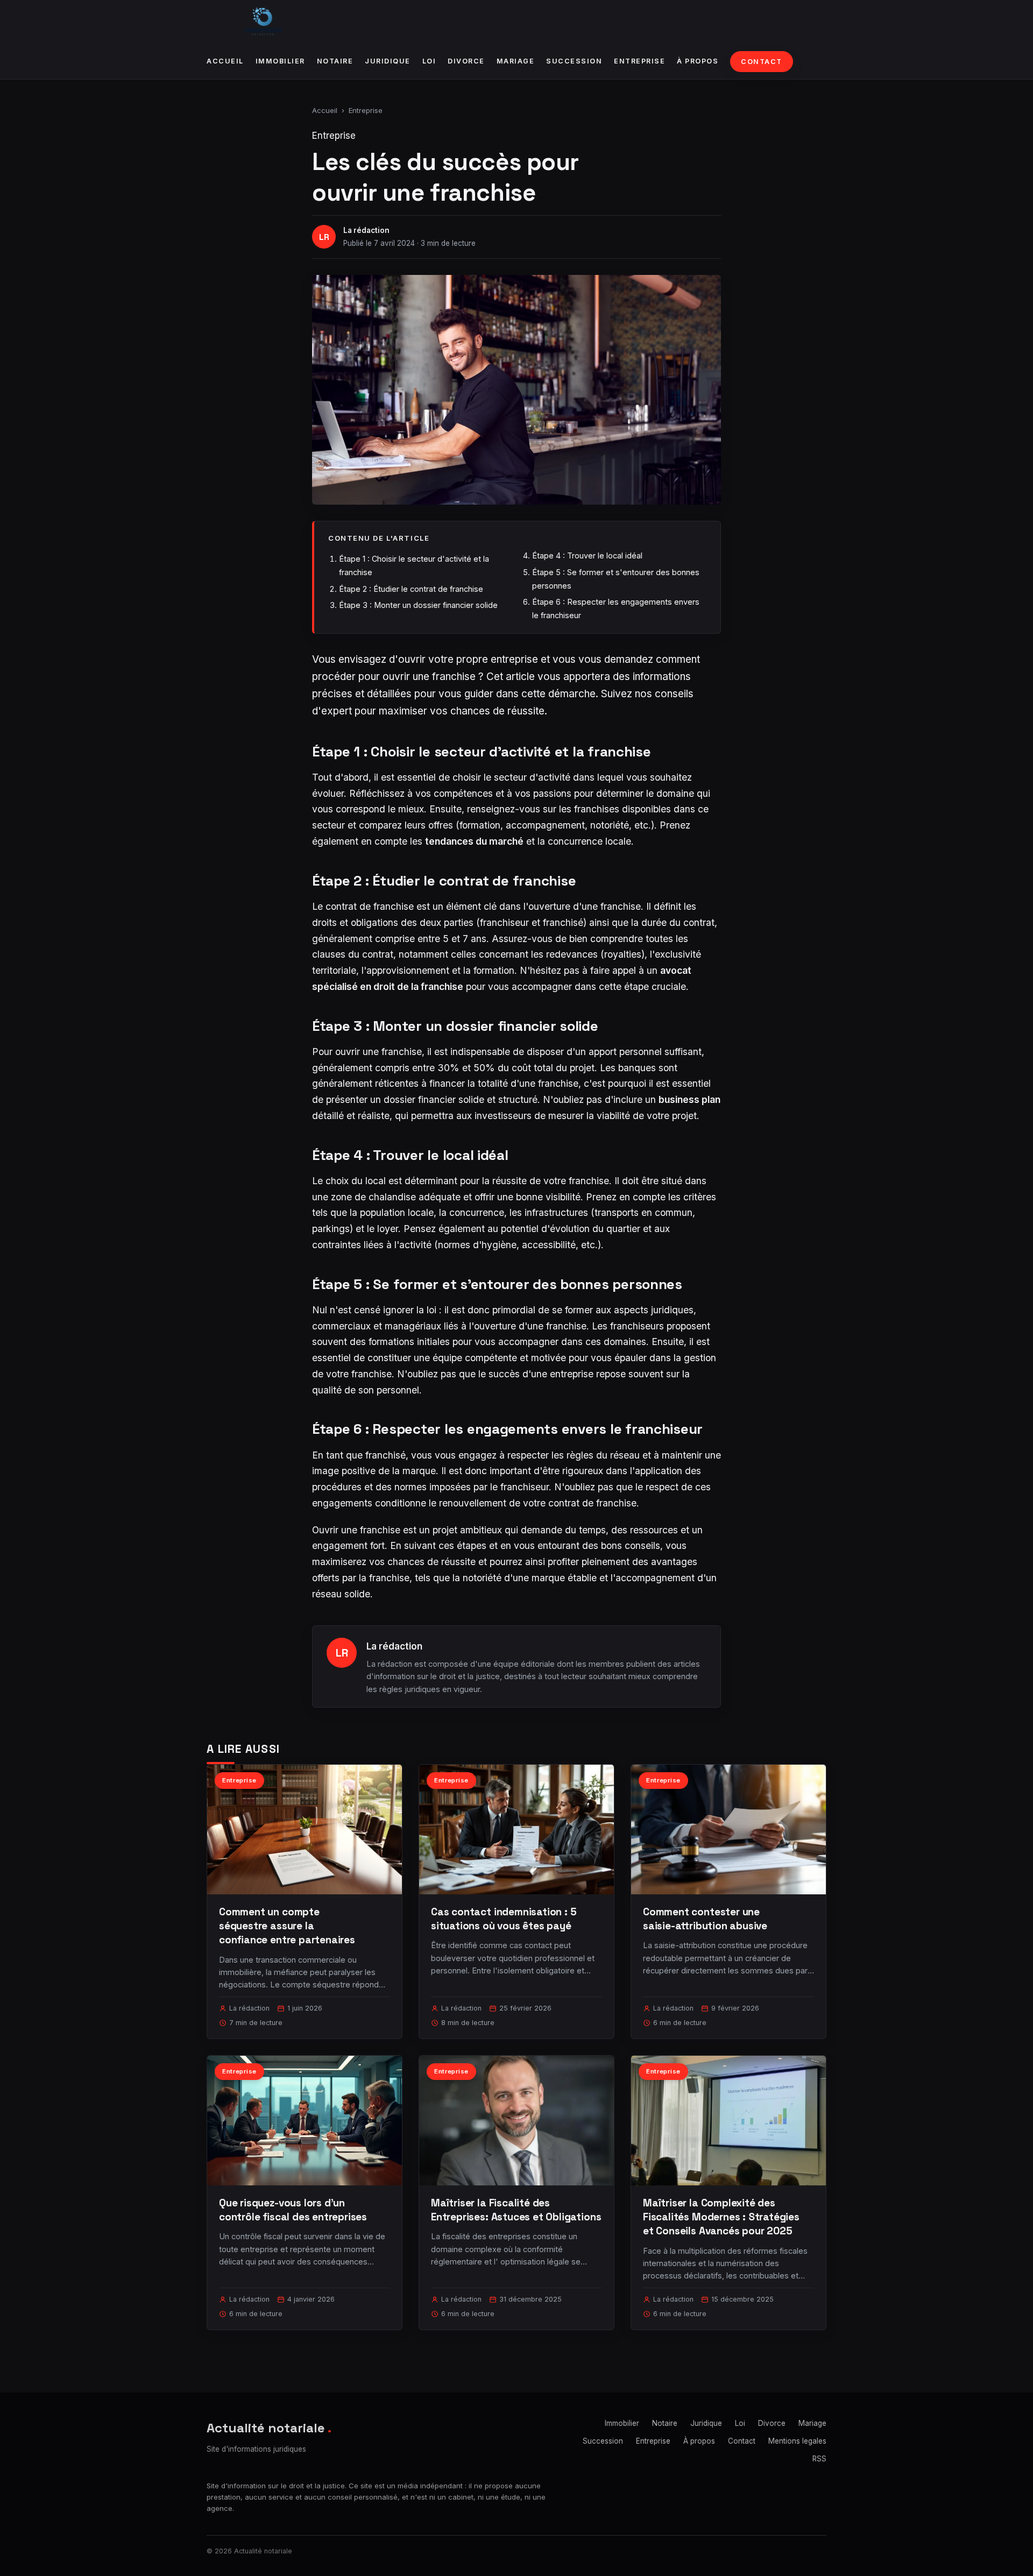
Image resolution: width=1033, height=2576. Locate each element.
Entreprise (639, 61)
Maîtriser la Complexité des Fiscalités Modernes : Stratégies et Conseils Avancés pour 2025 (721, 2217)
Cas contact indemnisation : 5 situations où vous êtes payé (504, 1919)
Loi (429, 61)
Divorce (466, 61)
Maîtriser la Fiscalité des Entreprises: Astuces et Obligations (516, 2210)
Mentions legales (797, 2441)
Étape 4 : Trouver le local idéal (587, 555)
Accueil (225, 61)
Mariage (516, 61)
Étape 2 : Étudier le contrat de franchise (411, 589)
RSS (819, 2459)
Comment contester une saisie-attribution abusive (705, 1919)
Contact (762, 62)
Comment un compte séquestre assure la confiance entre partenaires (287, 1926)
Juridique (388, 61)
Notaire (335, 61)
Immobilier (280, 61)
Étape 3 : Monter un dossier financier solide (418, 605)
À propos (698, 61)
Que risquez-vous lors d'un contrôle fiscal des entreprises (293, 2210)
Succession (574, 61)
